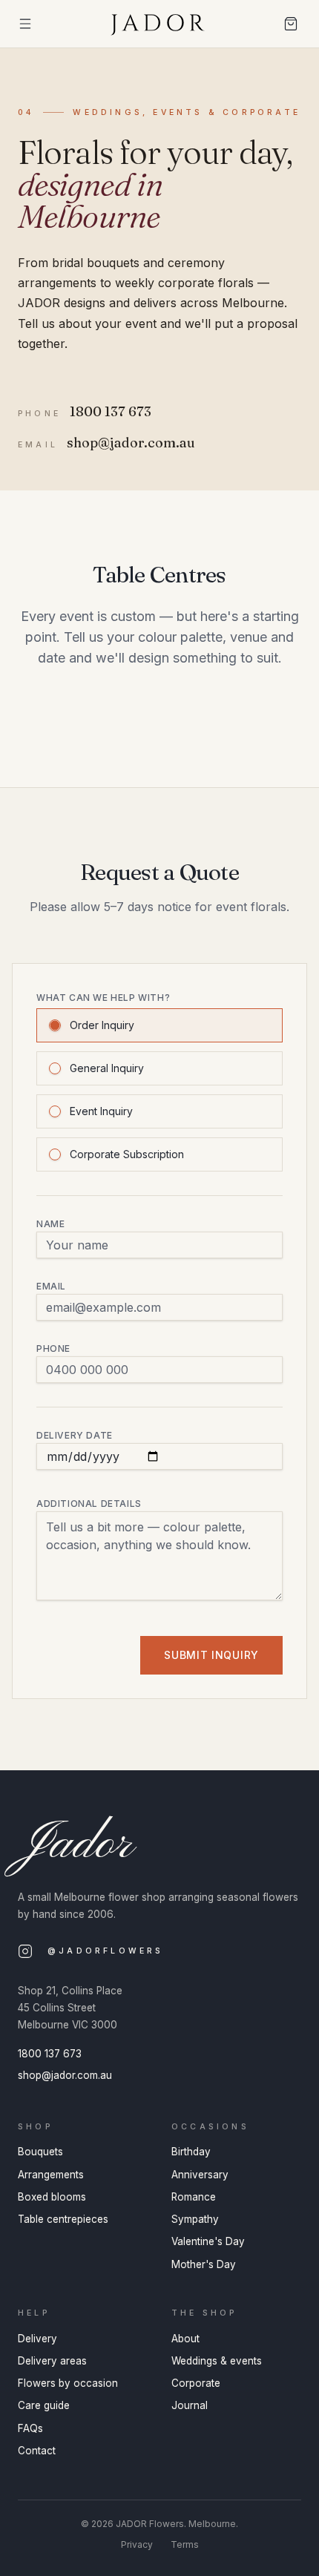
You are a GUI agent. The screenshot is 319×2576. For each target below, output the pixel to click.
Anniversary (200, 2175)
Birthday (191, 2152)
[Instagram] (25, 1951)
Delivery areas (52, 2361)
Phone (53, 1348)
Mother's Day (204, 2264)
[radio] (55, 1025)
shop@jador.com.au (65, 2075)
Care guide (44, 2405)
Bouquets (40, 2152)
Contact (37, 2451)
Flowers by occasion (68, 2383)
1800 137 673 (50, 2054)
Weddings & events (217, 2361)
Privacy (137, 2544)
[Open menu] (25, 24)
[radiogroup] (159, 1088)
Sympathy (195, 2219)
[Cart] (291, 24)
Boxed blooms (52, 2197)
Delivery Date (75, 1435)
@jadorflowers (106, 1951)
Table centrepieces (63, 2219)
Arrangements (51, 2175)
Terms (185, 2544)
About (185, 2339)
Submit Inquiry (211, 1655)
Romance (194, 2197)
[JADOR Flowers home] (159, 24)
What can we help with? (103, 998)
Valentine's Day (208, 2241)
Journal (190, 2405)
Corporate (196, 2383)
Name (50, 1224)
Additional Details (89, 1504)
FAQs (30, 2428)
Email (51, 1286)
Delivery (37, 2339)
